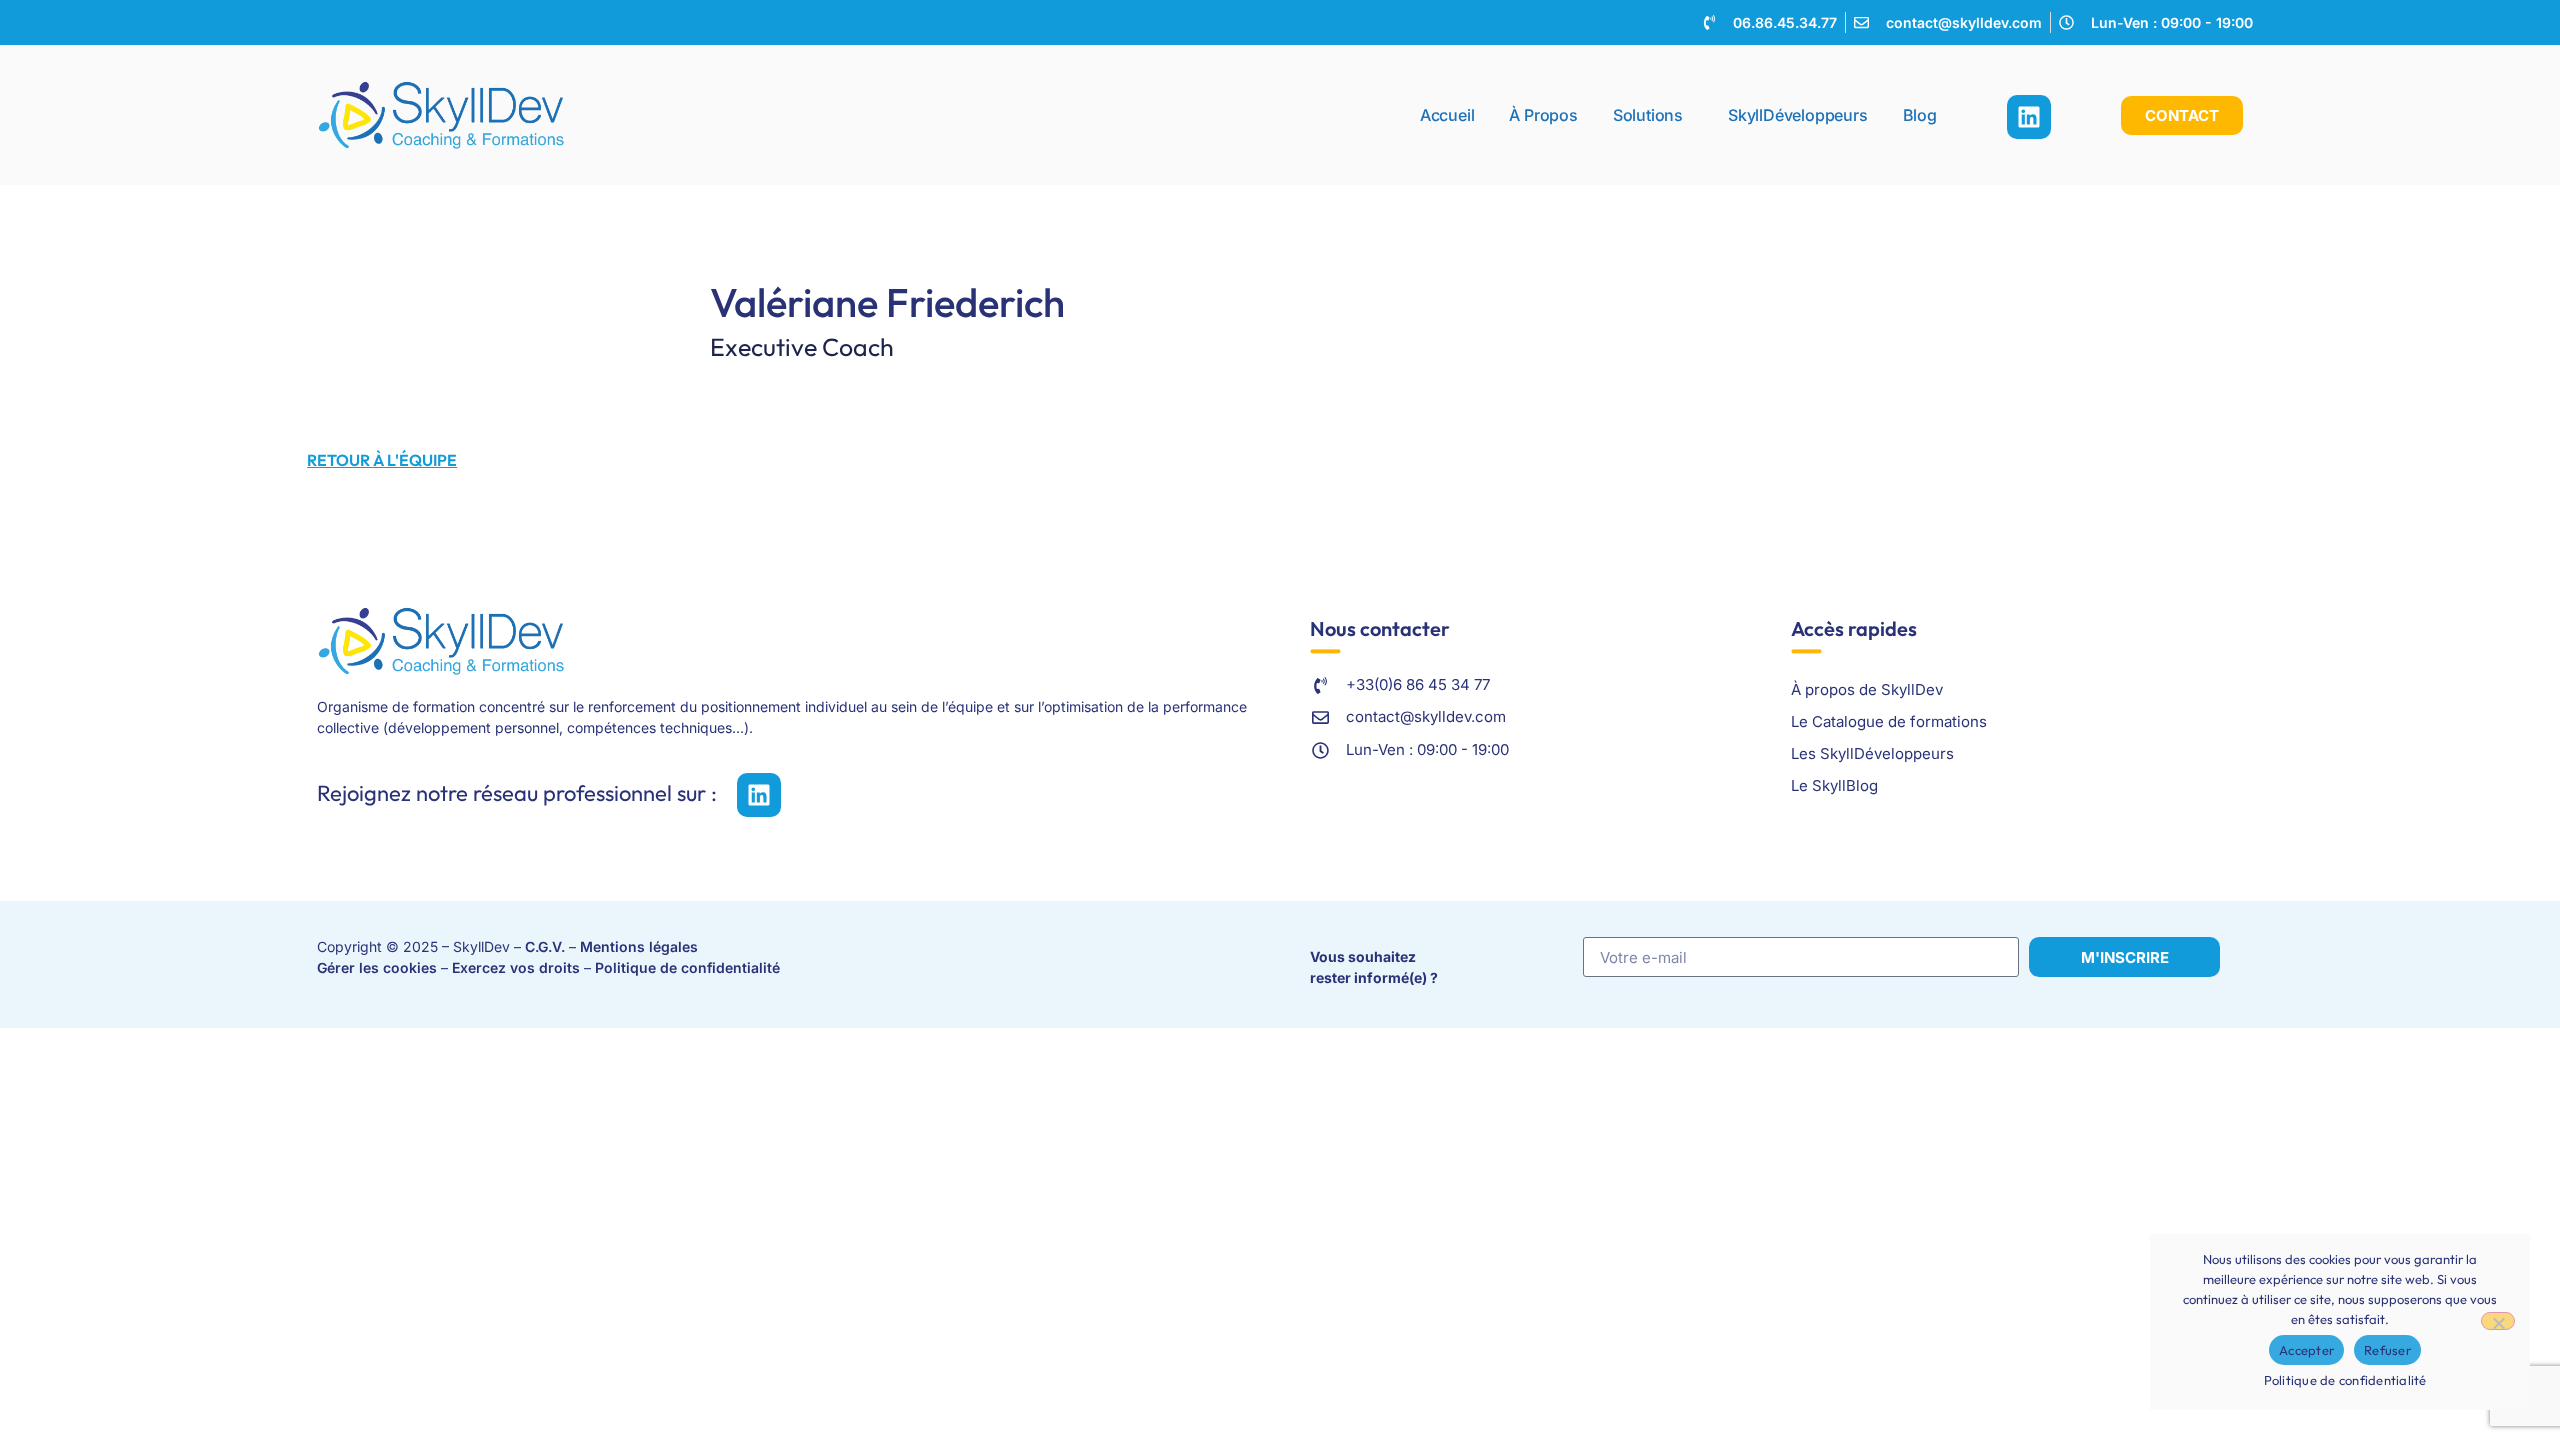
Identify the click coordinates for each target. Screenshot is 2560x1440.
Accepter (2306, 1350)
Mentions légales (639, 946)
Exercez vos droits (516, 967)
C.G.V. (545, 946)
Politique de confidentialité (687, 967)
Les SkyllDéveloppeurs (1872, 753)
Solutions (1648, 115)
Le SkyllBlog (1834, 785)
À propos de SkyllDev (1867, 689)
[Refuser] (2498, 1321)
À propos (1543, 115)
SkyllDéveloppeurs (1798, 115)
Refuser (2387, 1350)
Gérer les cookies (377, 967)
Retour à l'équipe (382, 460)
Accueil (1447, 115)
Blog (1920, 115)
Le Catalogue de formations (1889, 721)
